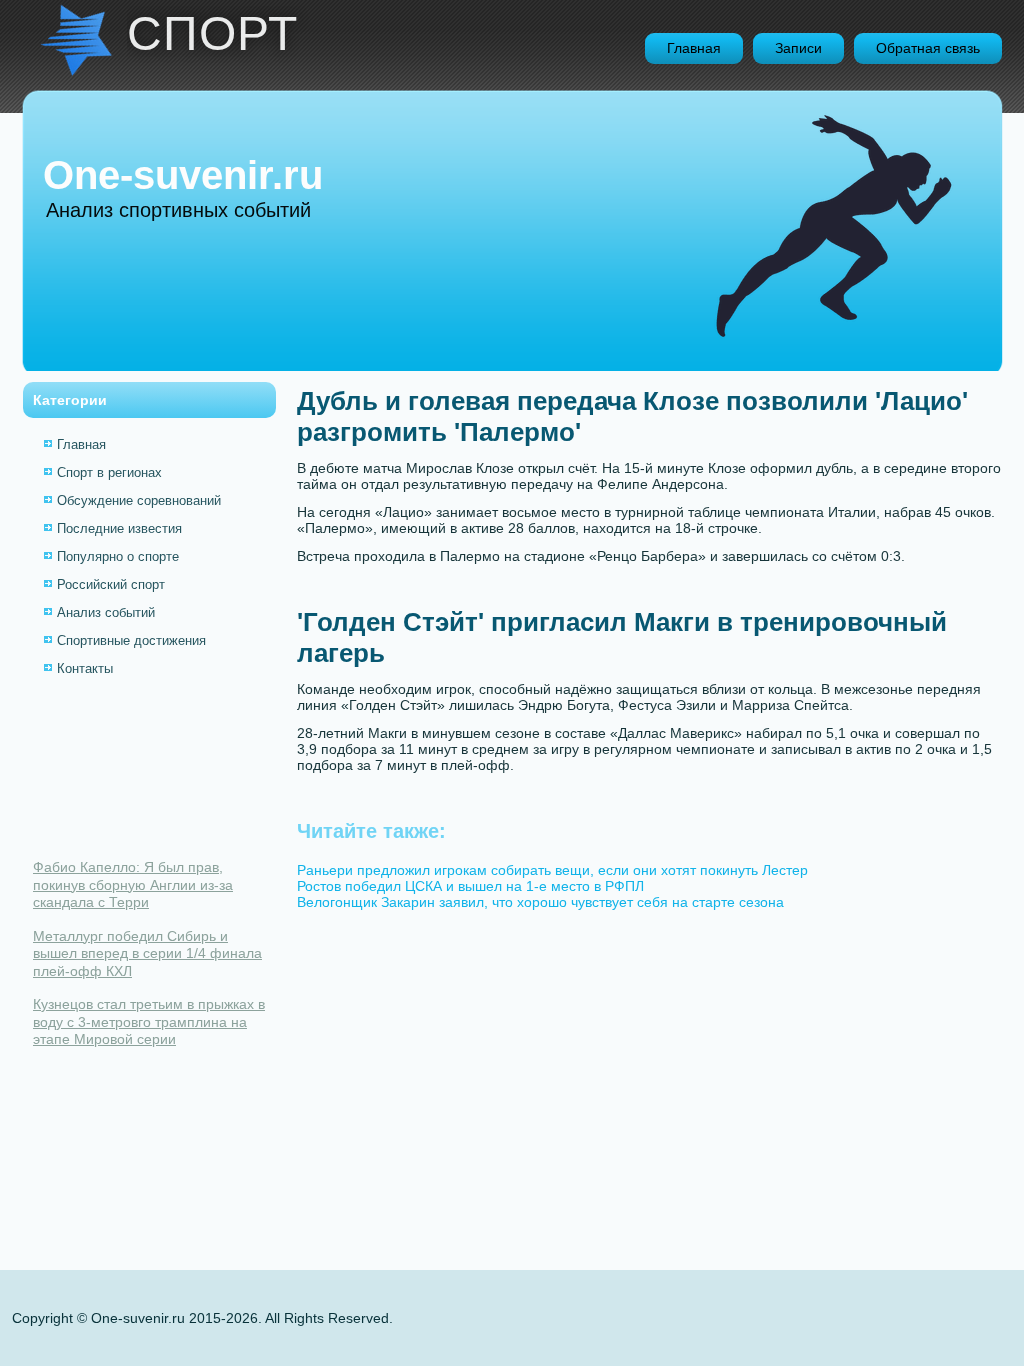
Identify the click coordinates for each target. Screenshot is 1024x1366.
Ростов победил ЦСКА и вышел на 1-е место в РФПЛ (470, 886)
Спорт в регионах (109, 472)
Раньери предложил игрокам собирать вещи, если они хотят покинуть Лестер (552, 870)
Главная (694, 48)
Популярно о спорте (118, 556)
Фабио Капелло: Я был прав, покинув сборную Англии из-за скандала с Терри (133, 884)
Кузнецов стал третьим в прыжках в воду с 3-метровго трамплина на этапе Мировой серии (149, 1021)
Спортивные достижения (131, 640)
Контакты (85, 668)
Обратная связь (928, 48)
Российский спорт (111, 584)
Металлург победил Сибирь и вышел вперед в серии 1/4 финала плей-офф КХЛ (147, 953)
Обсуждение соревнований (139, 500)
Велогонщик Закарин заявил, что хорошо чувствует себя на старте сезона (540, 902)
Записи (798, 48)
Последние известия (119, 528)
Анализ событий (106, 612)
